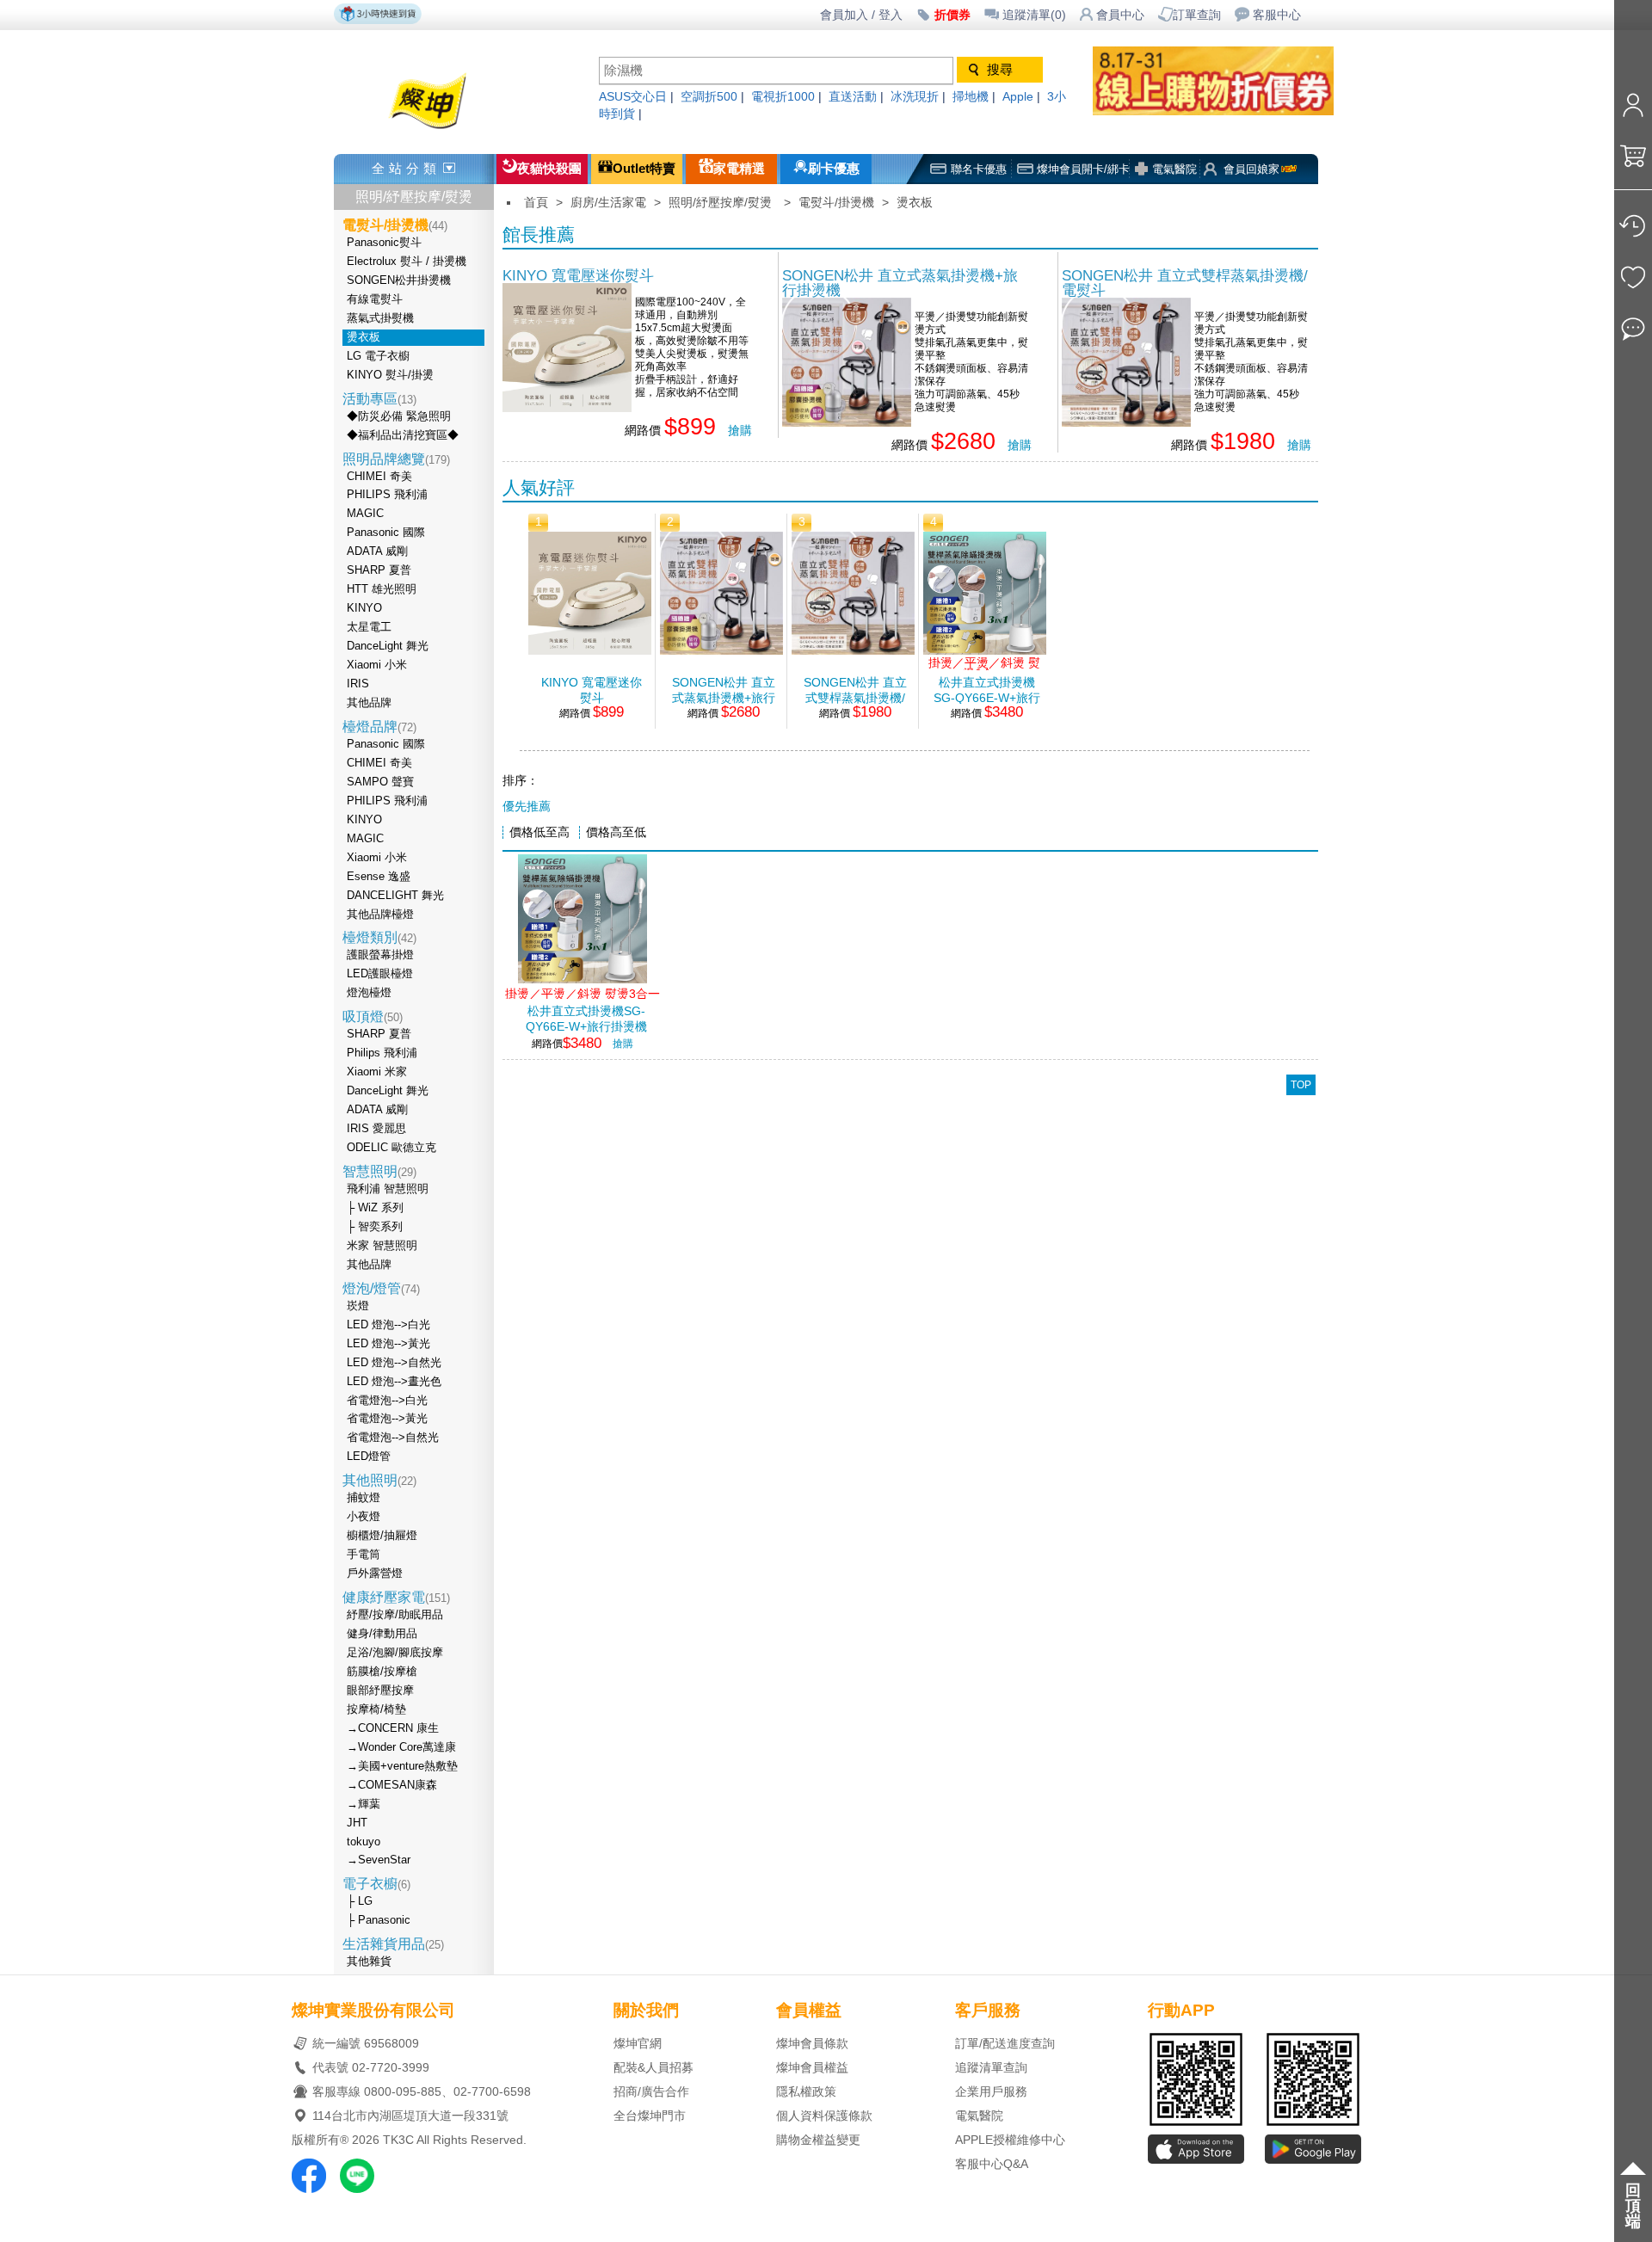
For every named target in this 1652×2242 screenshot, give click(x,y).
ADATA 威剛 (377, 551)
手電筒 (364, 1555)
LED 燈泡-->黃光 (388, 1344)
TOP (1301, 1085)
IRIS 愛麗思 (376, 1129)
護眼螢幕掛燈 (380, 955)
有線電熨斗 (375, 299)
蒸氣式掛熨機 (380, 318)
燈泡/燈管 (381, 1288)
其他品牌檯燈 (380, 915)
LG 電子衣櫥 (378, 356)
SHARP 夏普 (379, 570)
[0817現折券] (1230, 111)
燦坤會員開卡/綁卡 (1083, 169)
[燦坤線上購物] (458, 131)
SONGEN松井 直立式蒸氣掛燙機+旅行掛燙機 (900, 283)
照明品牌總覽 (396, 459)
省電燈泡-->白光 (387, 1401)
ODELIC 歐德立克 (391, 1148)
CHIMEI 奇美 (379, 477)
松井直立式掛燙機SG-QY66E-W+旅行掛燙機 (987, 690)
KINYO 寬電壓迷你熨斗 (578, 275)
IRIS (358, 684)
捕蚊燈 (364, 1498)
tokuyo (364, 1842)
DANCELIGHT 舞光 (395, 896)
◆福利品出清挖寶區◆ (403, 435)
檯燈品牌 (379, 727)
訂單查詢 (1197, 15)
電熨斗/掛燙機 (836, 203)
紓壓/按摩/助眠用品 (395, 1615)
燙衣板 (364, 337)
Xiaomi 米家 (377, 1072)
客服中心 (1277, 15)
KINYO (364, 608)
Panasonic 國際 (386, 533)
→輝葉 (364, 1804)
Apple (1018, 97)
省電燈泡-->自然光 (393, 1438)
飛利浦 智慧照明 (388, 1189)
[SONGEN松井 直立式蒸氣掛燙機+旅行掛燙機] (847, 422)
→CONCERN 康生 (393, 1728)
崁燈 (358, 1306)
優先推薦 (527, 807)
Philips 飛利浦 (382, 1053)
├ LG (360, 1901)
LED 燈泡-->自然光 (394, 1363)
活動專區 (379, 399)
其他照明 (379, 1480)
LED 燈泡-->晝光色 (394, 1382)
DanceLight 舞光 (388, 646)
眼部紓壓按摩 (380, 1691)
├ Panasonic (379, 1920)
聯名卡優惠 (979, 169)
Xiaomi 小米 (377, 665)
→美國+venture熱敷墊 (402, 1766)
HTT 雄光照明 (382, 589)
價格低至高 (539, 832)
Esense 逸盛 (379, 877)
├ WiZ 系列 (375, 1208)
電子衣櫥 (376, 1884)
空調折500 (709, 97)
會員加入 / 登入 (861, 15)
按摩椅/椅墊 (376, 1709)
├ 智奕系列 (375, 1227)
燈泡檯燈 (369, 993)
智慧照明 (379, 1171)
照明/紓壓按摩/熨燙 (414, 197)
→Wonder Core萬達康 (401, 1747)
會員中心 (1120, 15)
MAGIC (365, 514)
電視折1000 (783, 97)
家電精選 (739, 169)
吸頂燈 (373, 1016)
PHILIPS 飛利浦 (387, 495)
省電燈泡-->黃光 (387, 1419)
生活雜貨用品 (393, 1944)
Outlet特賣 (644, 169)
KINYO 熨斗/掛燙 (390, 375)
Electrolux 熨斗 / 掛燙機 (407, 262)
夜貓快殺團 (549, 169)
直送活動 (853, 97)
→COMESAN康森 (392, 1785)
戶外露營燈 (375, 1574)
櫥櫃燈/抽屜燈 (382, 1536)
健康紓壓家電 (396, 1597)
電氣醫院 (1174, 169)
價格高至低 (616, 832)
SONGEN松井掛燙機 (399, 280)
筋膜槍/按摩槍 (382, 1672)
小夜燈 (364, 1517)
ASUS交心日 (633, 97)
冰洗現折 (915, 97)
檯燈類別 (379, 937)
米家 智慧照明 (382, 1246)
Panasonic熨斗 (384, 243)
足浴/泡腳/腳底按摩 (395, 1653)
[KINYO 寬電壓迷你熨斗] (567, 407)
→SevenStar (379, 1860)
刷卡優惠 (834, 169)
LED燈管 (369, 1457)
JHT (357, 1823)
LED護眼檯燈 (380, 974)
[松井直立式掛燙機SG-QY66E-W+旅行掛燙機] (985, 650)
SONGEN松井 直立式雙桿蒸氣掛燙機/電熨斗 (1185, 283)
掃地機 (971, 97)
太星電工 (369, 627)
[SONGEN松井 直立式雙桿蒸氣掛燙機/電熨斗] (1126, 422)
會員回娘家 (1251, 169)
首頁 (536, 203)
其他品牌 (369, 703)
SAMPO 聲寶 (380, 782)
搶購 (740, 431)
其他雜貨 (369, 1962)
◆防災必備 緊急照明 (399, 416)
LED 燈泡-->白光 (388, 1325)
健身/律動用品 (382, 1634)
